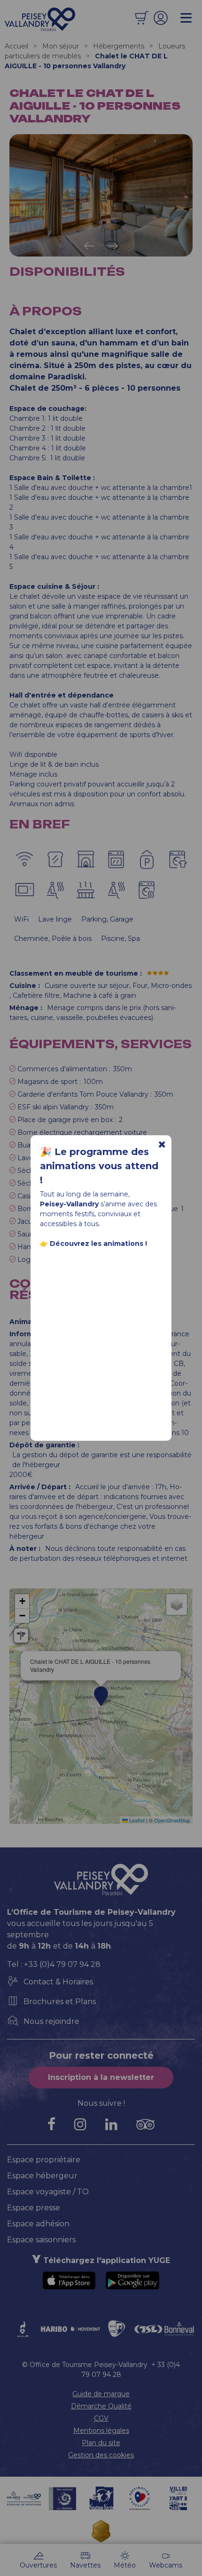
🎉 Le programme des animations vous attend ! (99, 1166)
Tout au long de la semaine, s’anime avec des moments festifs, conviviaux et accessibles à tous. (98, 1219)
